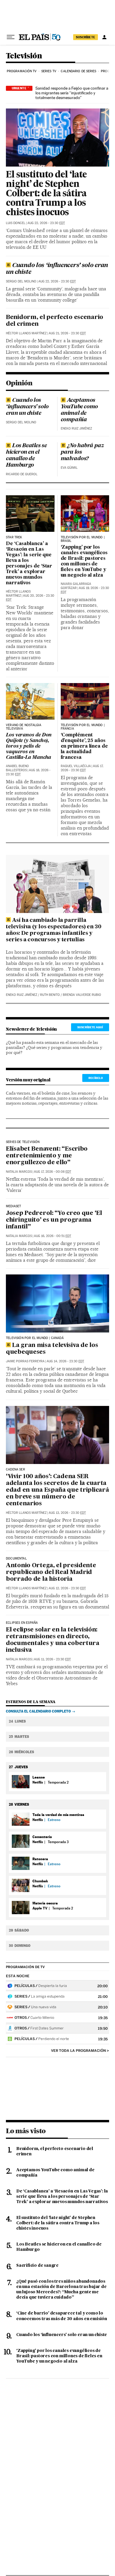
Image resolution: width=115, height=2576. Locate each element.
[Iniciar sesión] (104, 37)
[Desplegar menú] (11, 37)
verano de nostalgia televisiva (24, 727)
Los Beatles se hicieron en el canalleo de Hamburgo (26, 455)
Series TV (49, 71)
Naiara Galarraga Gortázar (76, 586)
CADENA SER (15, 1470)
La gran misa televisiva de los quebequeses (52, 1349)
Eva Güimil (69, 468)
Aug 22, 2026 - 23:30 (46, 223)
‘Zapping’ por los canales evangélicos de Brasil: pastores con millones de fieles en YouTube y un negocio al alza (84, 561)
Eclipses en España (22, 1623)
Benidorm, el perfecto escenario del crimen (55, 321)
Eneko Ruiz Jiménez (76, 428)
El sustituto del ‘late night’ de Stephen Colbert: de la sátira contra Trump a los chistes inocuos (46, 194)
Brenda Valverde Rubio (82, 995)
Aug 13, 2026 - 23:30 (67, 1513)
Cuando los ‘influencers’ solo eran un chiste (57, 269)
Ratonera (40, 1859)
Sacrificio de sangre (37, 2266)
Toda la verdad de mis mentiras (58, 1815)
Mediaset (13, 1206)
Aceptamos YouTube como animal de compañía (79, 410)
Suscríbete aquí (90, 1027)
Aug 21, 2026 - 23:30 (67, 333)
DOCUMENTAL (16, 1559)
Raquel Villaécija (76, 766)
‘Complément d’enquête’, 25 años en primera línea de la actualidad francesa (84, 746)
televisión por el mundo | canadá (35, 1338)
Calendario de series (78, 71)
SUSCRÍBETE (86, 37)
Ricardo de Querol (22, 474)
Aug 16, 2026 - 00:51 (52, 1236)
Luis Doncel (16, 223)
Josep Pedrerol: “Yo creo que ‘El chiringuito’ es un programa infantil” (54, 1220)
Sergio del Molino (21, 281)
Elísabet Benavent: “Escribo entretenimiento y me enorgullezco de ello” (47, 1156)
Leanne (39, 1777)
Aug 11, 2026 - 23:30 (52, 1659)
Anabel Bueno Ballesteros (17, 768)
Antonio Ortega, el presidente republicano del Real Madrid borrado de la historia (51, 1572)
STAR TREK (14, 537)
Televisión (24, 56)
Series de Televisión (23, 1142)
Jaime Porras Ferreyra (25, 1361)
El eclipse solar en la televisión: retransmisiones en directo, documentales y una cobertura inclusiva (53, 1640)
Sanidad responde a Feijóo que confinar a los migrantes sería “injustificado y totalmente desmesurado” (72, 93)
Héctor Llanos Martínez (26, 333)
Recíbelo (96, 1078)
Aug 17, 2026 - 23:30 (82, 768)
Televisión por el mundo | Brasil (83, 539)
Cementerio (42, 1837)
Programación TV (22, 71)
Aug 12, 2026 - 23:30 (67, 1588)
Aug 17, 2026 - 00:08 (52, 1172)
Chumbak (40, 1881)
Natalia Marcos (19, 1172)
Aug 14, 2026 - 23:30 (65, 1361)
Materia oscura (45, 1903)
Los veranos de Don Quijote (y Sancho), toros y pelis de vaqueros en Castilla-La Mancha (29, 746)
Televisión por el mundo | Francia (83, 727)
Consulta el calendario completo (38, 1711)
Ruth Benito (50, 995)
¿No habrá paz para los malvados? (82, 452)
